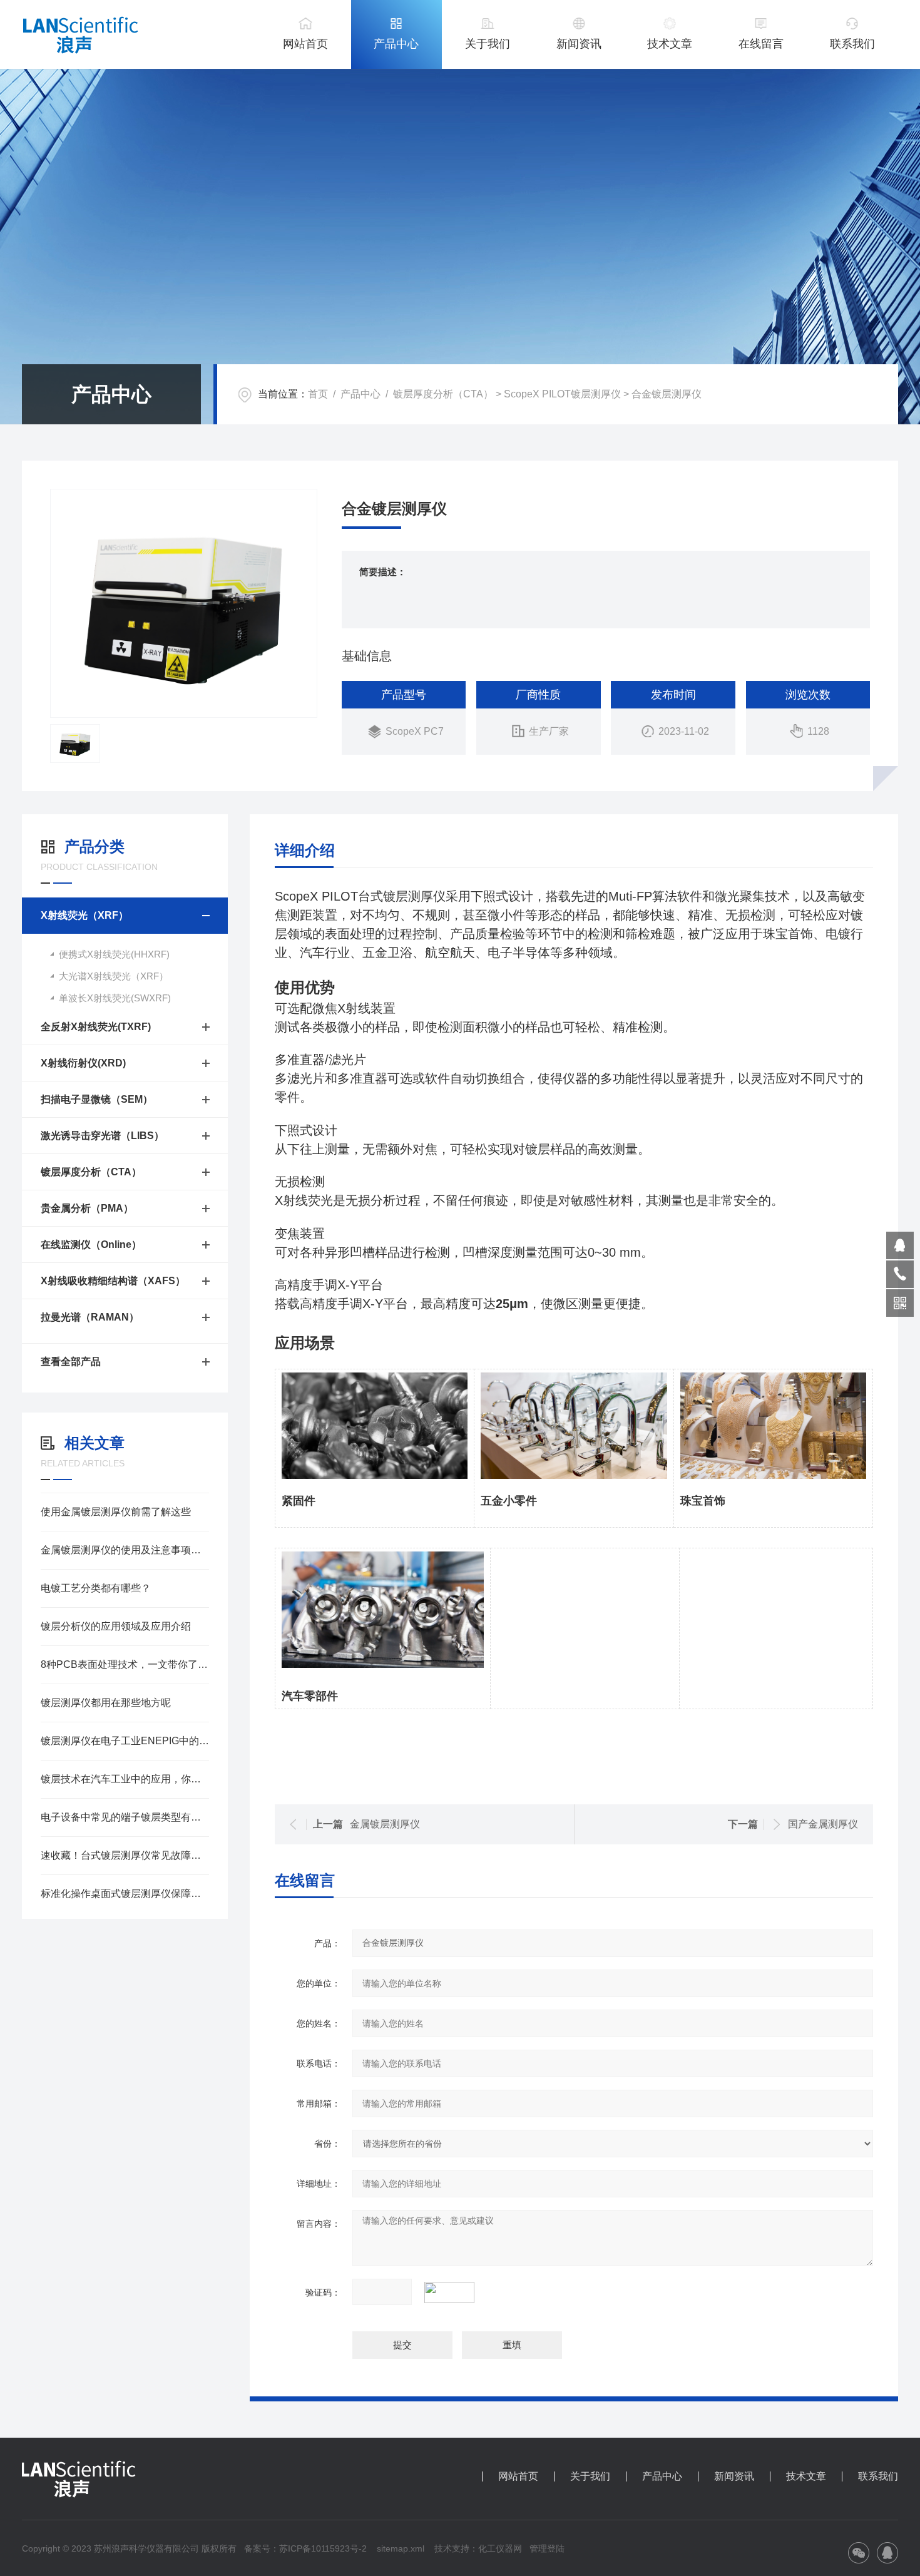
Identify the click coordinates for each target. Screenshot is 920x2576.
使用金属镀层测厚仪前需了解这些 (116, 1512)
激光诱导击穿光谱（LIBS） (102, 1136)
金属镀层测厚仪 (385, 1824)
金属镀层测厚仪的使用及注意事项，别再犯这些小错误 (125, 1550)
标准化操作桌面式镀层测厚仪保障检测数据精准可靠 (125, 1894)
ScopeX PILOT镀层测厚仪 (562, 394)
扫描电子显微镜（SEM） (97, 1099)
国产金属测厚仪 (823, 1824)
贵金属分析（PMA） (87, 1208)
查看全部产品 (71, 1362)
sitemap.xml (401, 2548)
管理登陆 (547, 2548)
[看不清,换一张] (456, 2292)
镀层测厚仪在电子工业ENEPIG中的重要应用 (125, 1741)
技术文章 (670, 44)
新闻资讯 (579, 44)
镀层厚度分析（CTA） (443, 394)
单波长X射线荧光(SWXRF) (115, 998)
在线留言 (761, 44)
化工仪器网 (500, 2548)
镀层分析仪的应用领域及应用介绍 (116, 1626)
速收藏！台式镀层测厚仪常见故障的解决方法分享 (125, 1855)
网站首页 (305, 44)
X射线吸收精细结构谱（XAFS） (113, 1281)
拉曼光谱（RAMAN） (90, 1317)
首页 (318, 394)
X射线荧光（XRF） (84, 915)
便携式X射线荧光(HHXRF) (114, 954)
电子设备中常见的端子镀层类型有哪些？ (125, 1817)
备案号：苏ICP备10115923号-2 (305, 2548)
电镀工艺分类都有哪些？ (96, 1588)
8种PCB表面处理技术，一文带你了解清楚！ (125, 1664)
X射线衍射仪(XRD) (83, 1063)
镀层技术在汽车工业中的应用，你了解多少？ (125, 1779)
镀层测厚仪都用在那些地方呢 (106, 1703)
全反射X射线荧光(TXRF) (96, 1027)
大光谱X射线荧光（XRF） (114, 976)
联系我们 (852, 44)
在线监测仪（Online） (91, 1245)
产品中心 (396, 44)
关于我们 (488, 44)
